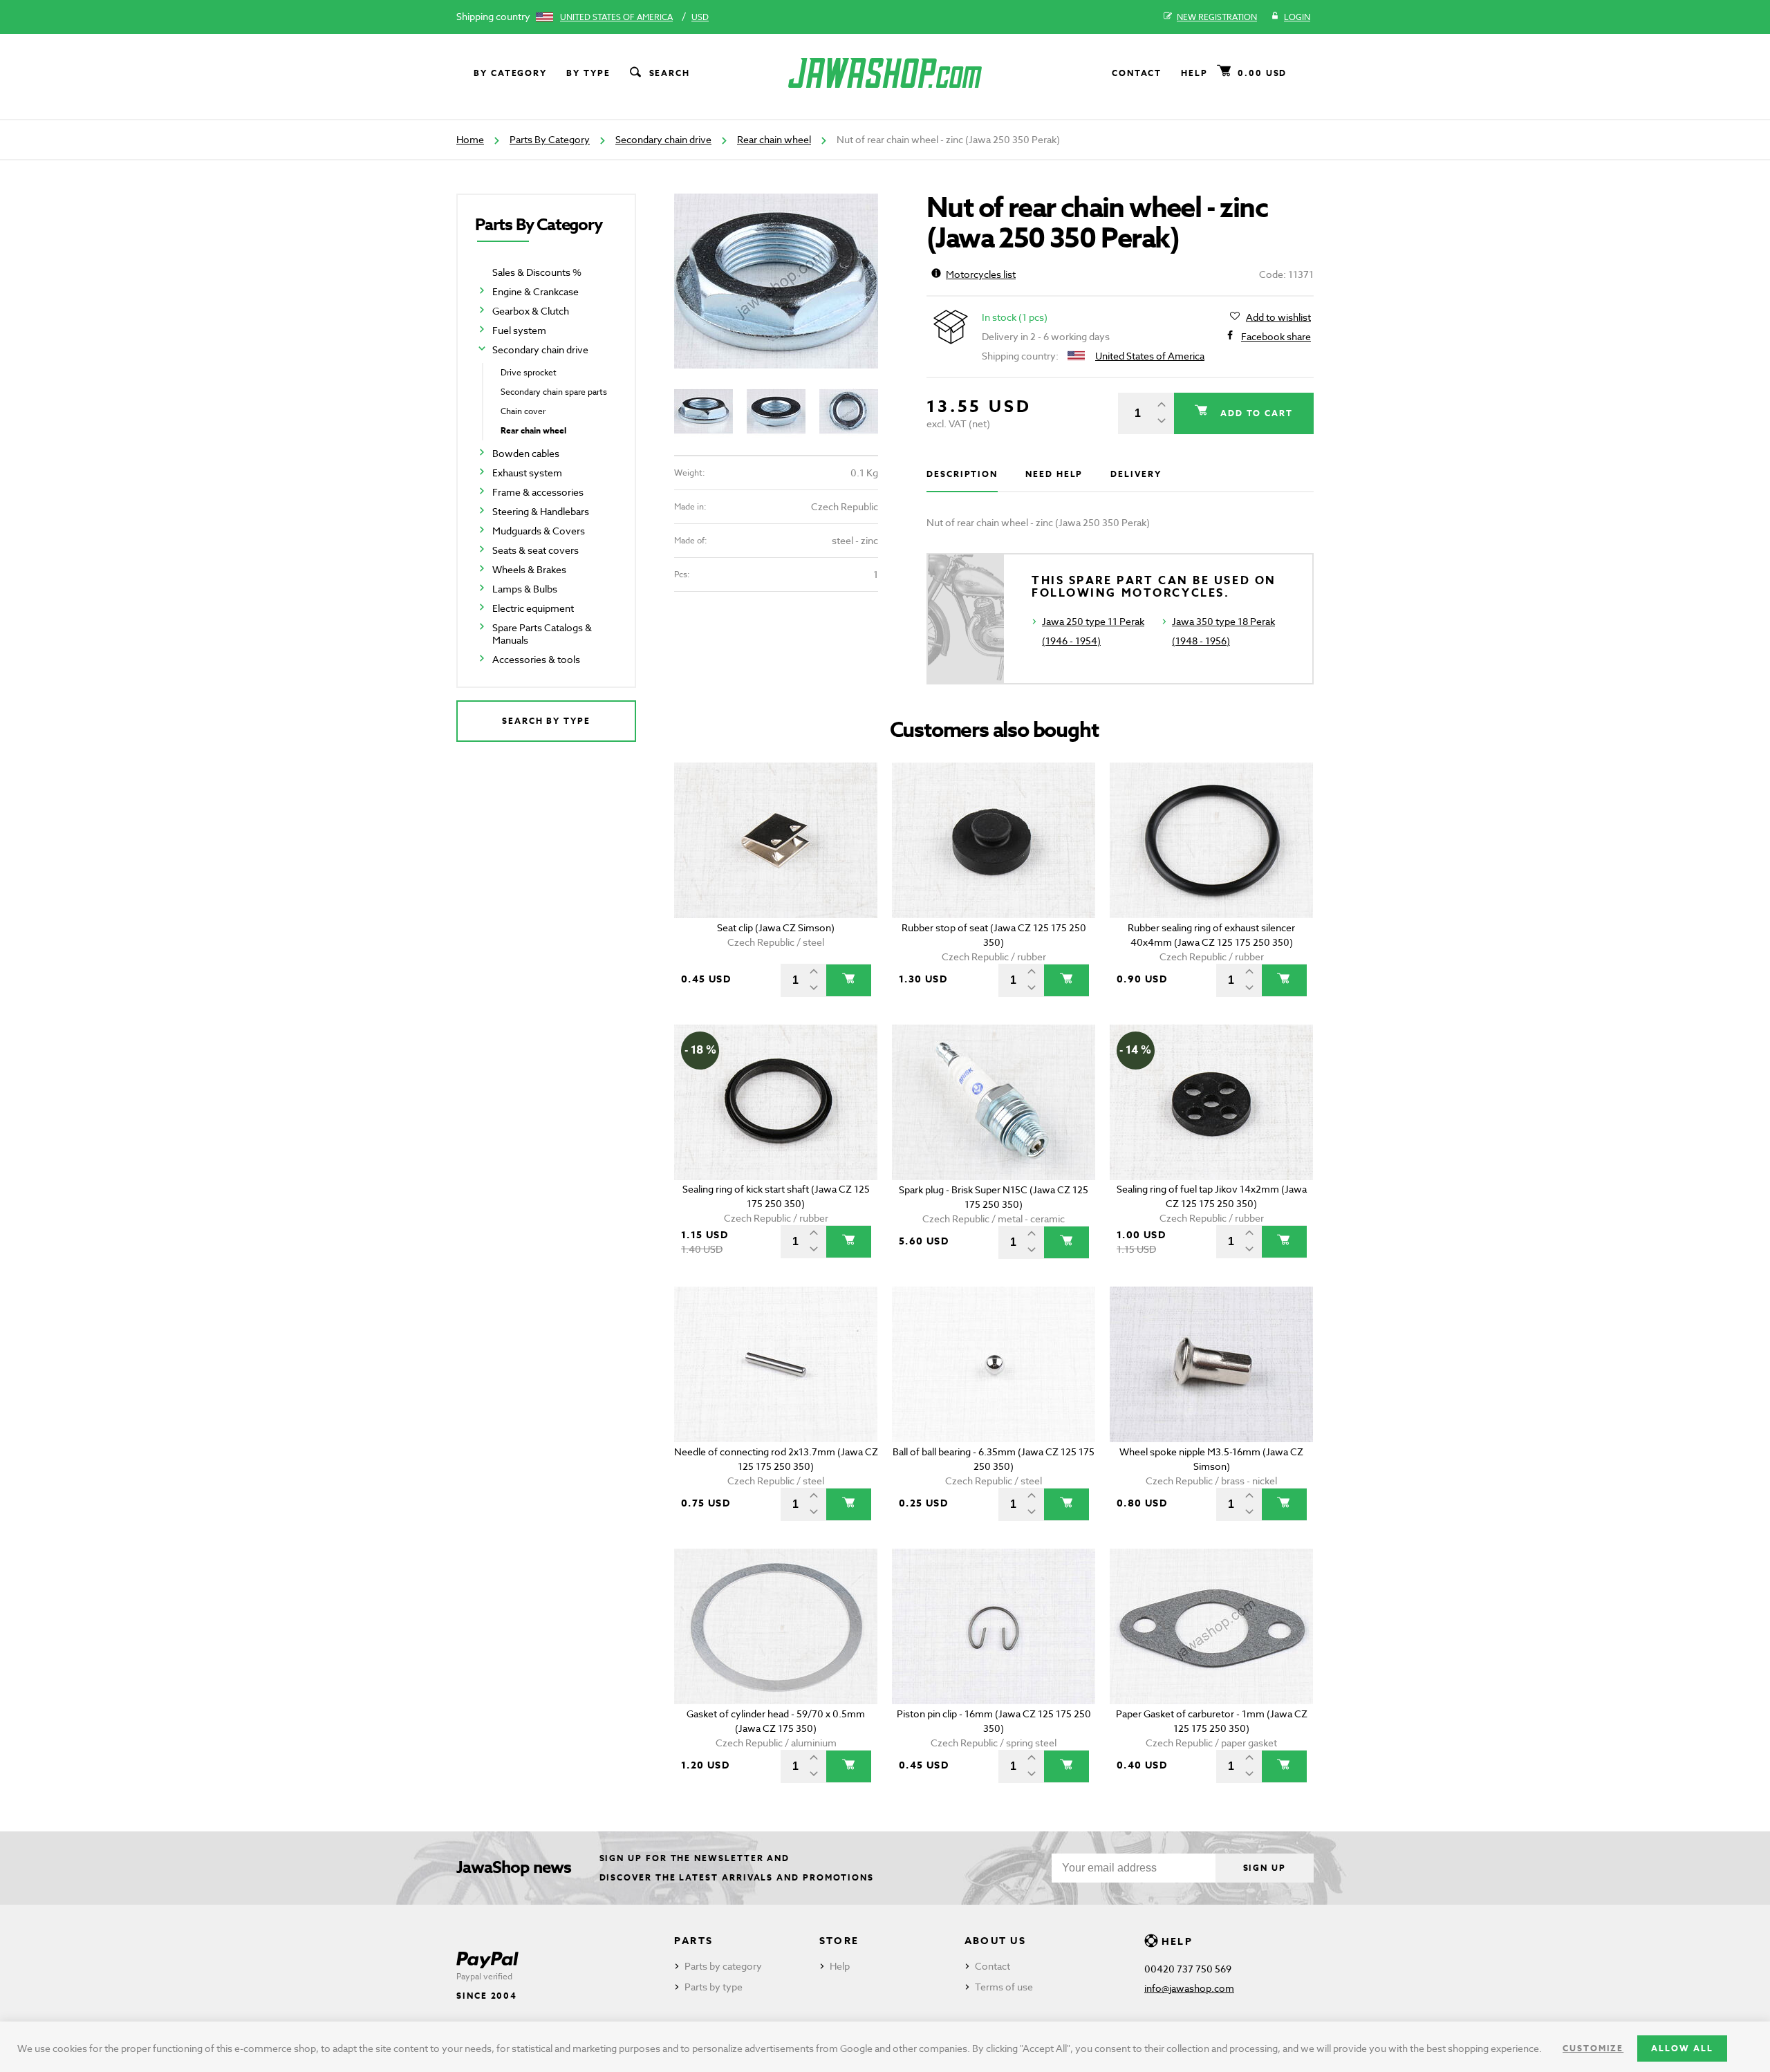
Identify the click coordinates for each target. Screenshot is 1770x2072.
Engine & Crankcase (535, 291)
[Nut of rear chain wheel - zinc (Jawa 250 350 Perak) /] (776, 281)
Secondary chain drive (663, 139)
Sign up (1265, 1868)
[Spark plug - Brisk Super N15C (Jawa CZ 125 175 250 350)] (994, 1102)
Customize (1593, 2048)
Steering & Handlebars (541, 511)
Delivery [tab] (1136, 474)
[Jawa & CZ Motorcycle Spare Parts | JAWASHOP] (885, 73)
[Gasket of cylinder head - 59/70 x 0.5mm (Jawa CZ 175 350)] (776, 1626)
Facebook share (1276, 336)
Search (670, 73)
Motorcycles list (981, 274)
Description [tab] (962, 474)
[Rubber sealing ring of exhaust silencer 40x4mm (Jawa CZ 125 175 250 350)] (1212, 840)
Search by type (546, 721)
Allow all (1682, 2048)
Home (470, 139)
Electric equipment (533, 608)
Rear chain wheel (774, 139)
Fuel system (519, 330)
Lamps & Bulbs (525, 589)
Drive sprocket (529, 372)
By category (510, 73)
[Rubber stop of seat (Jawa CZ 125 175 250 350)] (994, 840)
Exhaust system (527, 473)
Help (1194, 73)
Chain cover (523, 411)
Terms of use (1004, 1987)
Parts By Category (550, 139)
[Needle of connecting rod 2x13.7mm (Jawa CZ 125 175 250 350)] (776, 1364)
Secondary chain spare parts (554, 392)
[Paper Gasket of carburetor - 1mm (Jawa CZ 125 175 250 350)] (1212, 1626)
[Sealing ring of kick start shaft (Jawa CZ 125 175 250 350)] (776, 1102)
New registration (1217, 17)
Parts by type (714, 1987)
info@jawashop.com (1189, 1988)
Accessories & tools (536, 659)
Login (1297, 17)
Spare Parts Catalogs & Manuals (542, 634)
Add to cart (1255, 413)
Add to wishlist (1278, 317)
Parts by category (723, 1966)
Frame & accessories (538, 492)
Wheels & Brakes (529, 569)
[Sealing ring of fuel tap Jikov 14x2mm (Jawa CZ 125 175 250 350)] (1212, 1102)
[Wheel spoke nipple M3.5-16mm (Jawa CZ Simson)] (1212, 1364)
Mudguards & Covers (539, 531)
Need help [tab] (1054, 474)
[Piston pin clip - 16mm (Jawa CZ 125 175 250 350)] (994, 1626)
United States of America (616, 17)
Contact (1137, 73)
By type (588, 73)
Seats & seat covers (535, 550)
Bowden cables (526, 453)
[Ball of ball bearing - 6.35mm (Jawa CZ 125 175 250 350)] (994, 1364)
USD (700, 17)
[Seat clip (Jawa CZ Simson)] (776, 840)
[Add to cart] (849, 980)
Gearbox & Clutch (531, 311)
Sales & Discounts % (537, 272)
